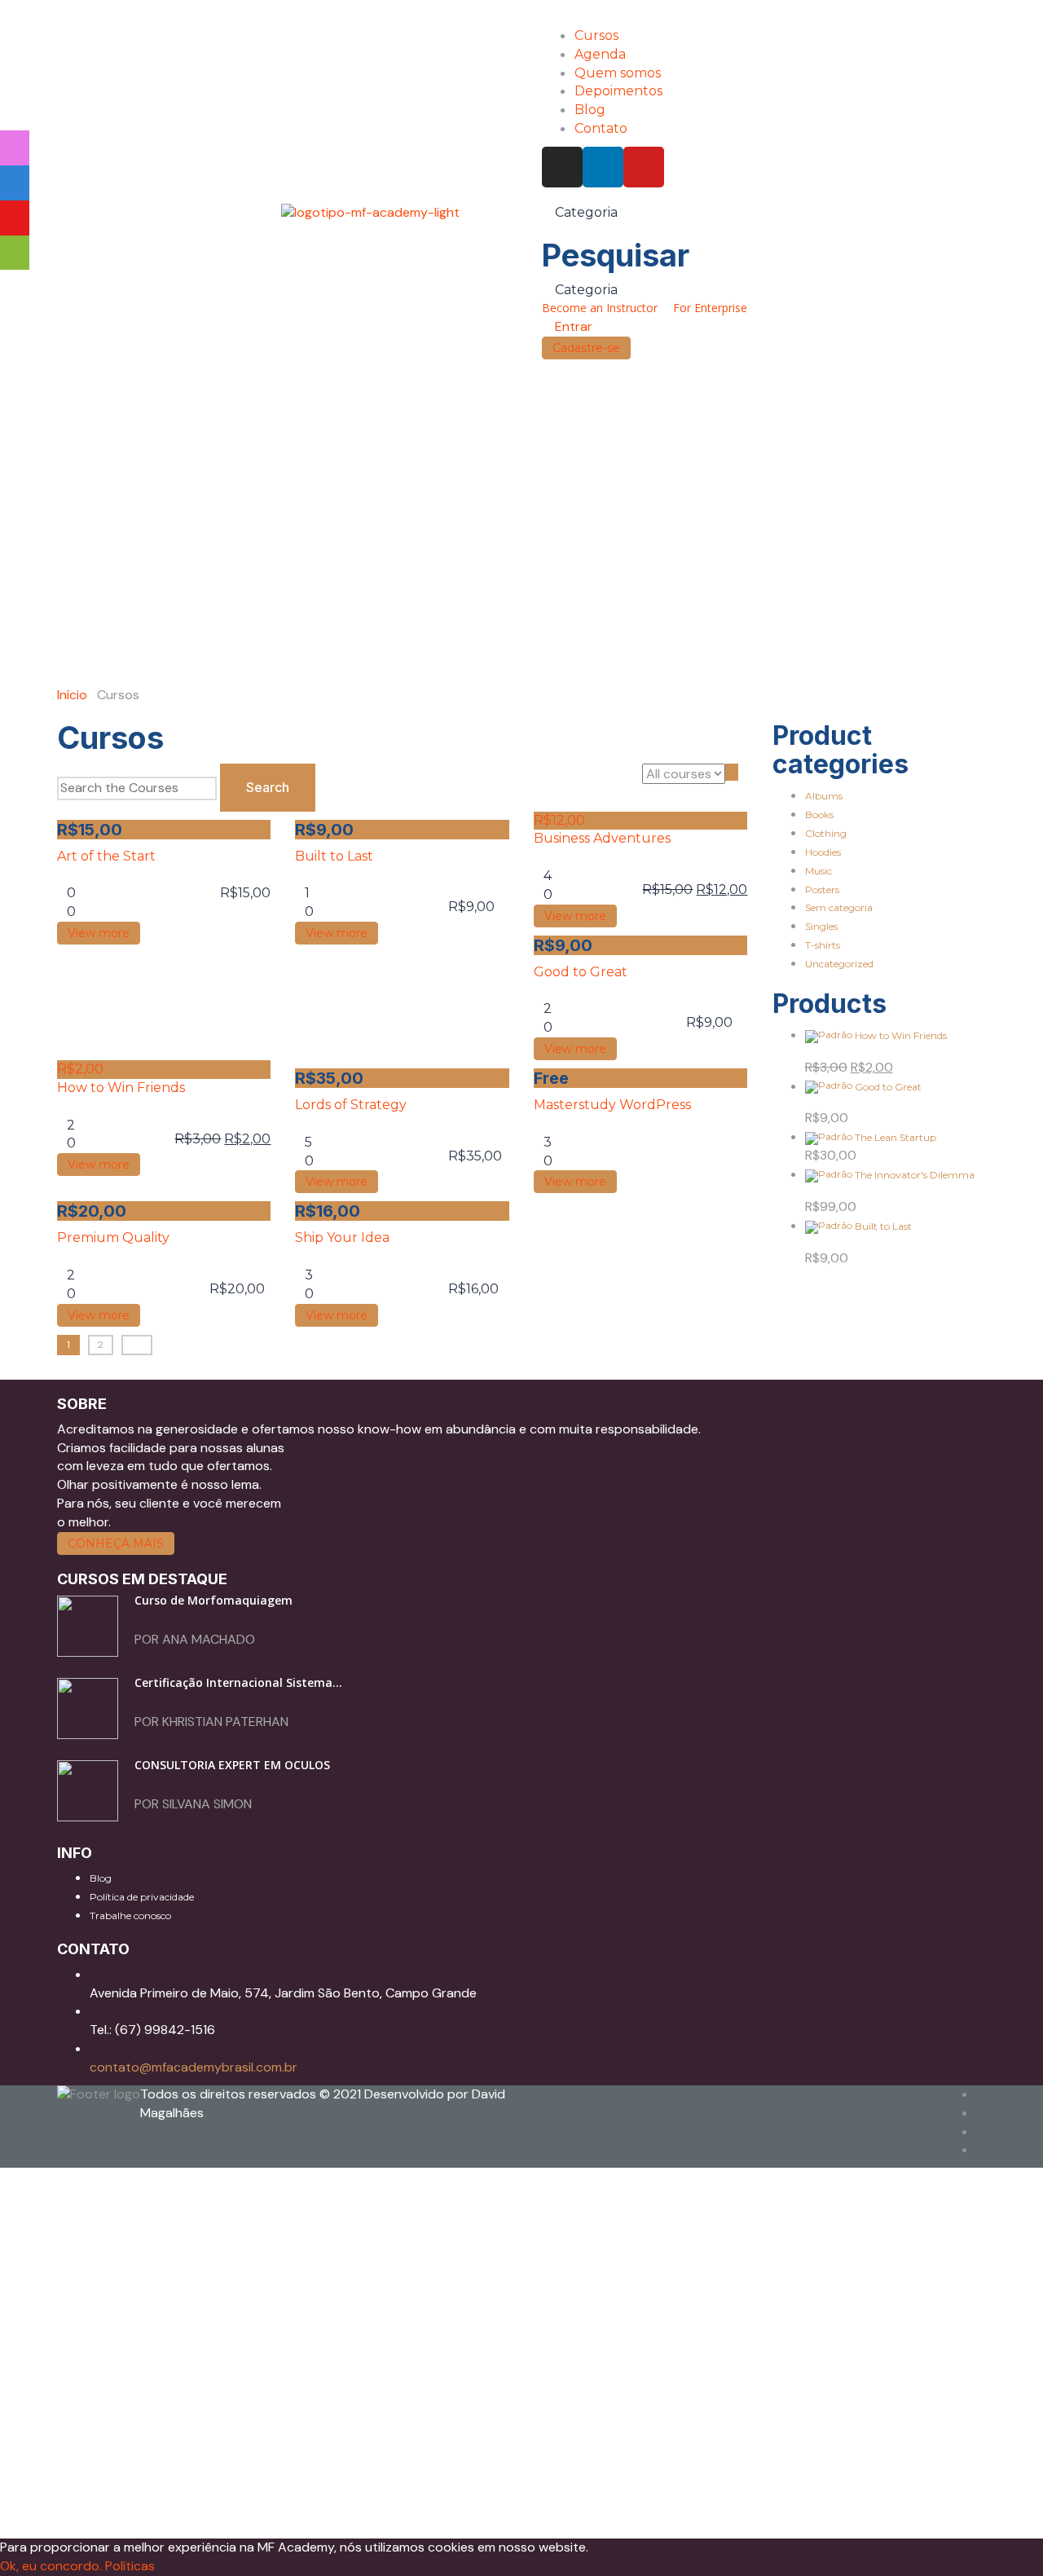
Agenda (600, 54)
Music (819, 871)
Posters (822, 889)
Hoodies (823, 852)
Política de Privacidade (571, 2356)
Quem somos (618, 73)
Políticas (130, 2566)
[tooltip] (15, 148)
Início (72, 695)
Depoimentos (618, 91)
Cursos (596, 35)
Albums (824, 796)
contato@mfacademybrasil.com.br (194, 2067)
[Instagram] (562, 167)
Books (819, 815)
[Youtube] (644, 167)
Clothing (826, 833)
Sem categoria (839, 907)
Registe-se (114, 2510)
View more (99, 933)
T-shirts (823, 945)
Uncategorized (839, 964)
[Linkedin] (603, 167)
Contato (601, 128)
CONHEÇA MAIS (116, 1543)
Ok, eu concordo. (51, 2566)
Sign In (167, 2510)
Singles (821, 926)
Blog (590, 110)
